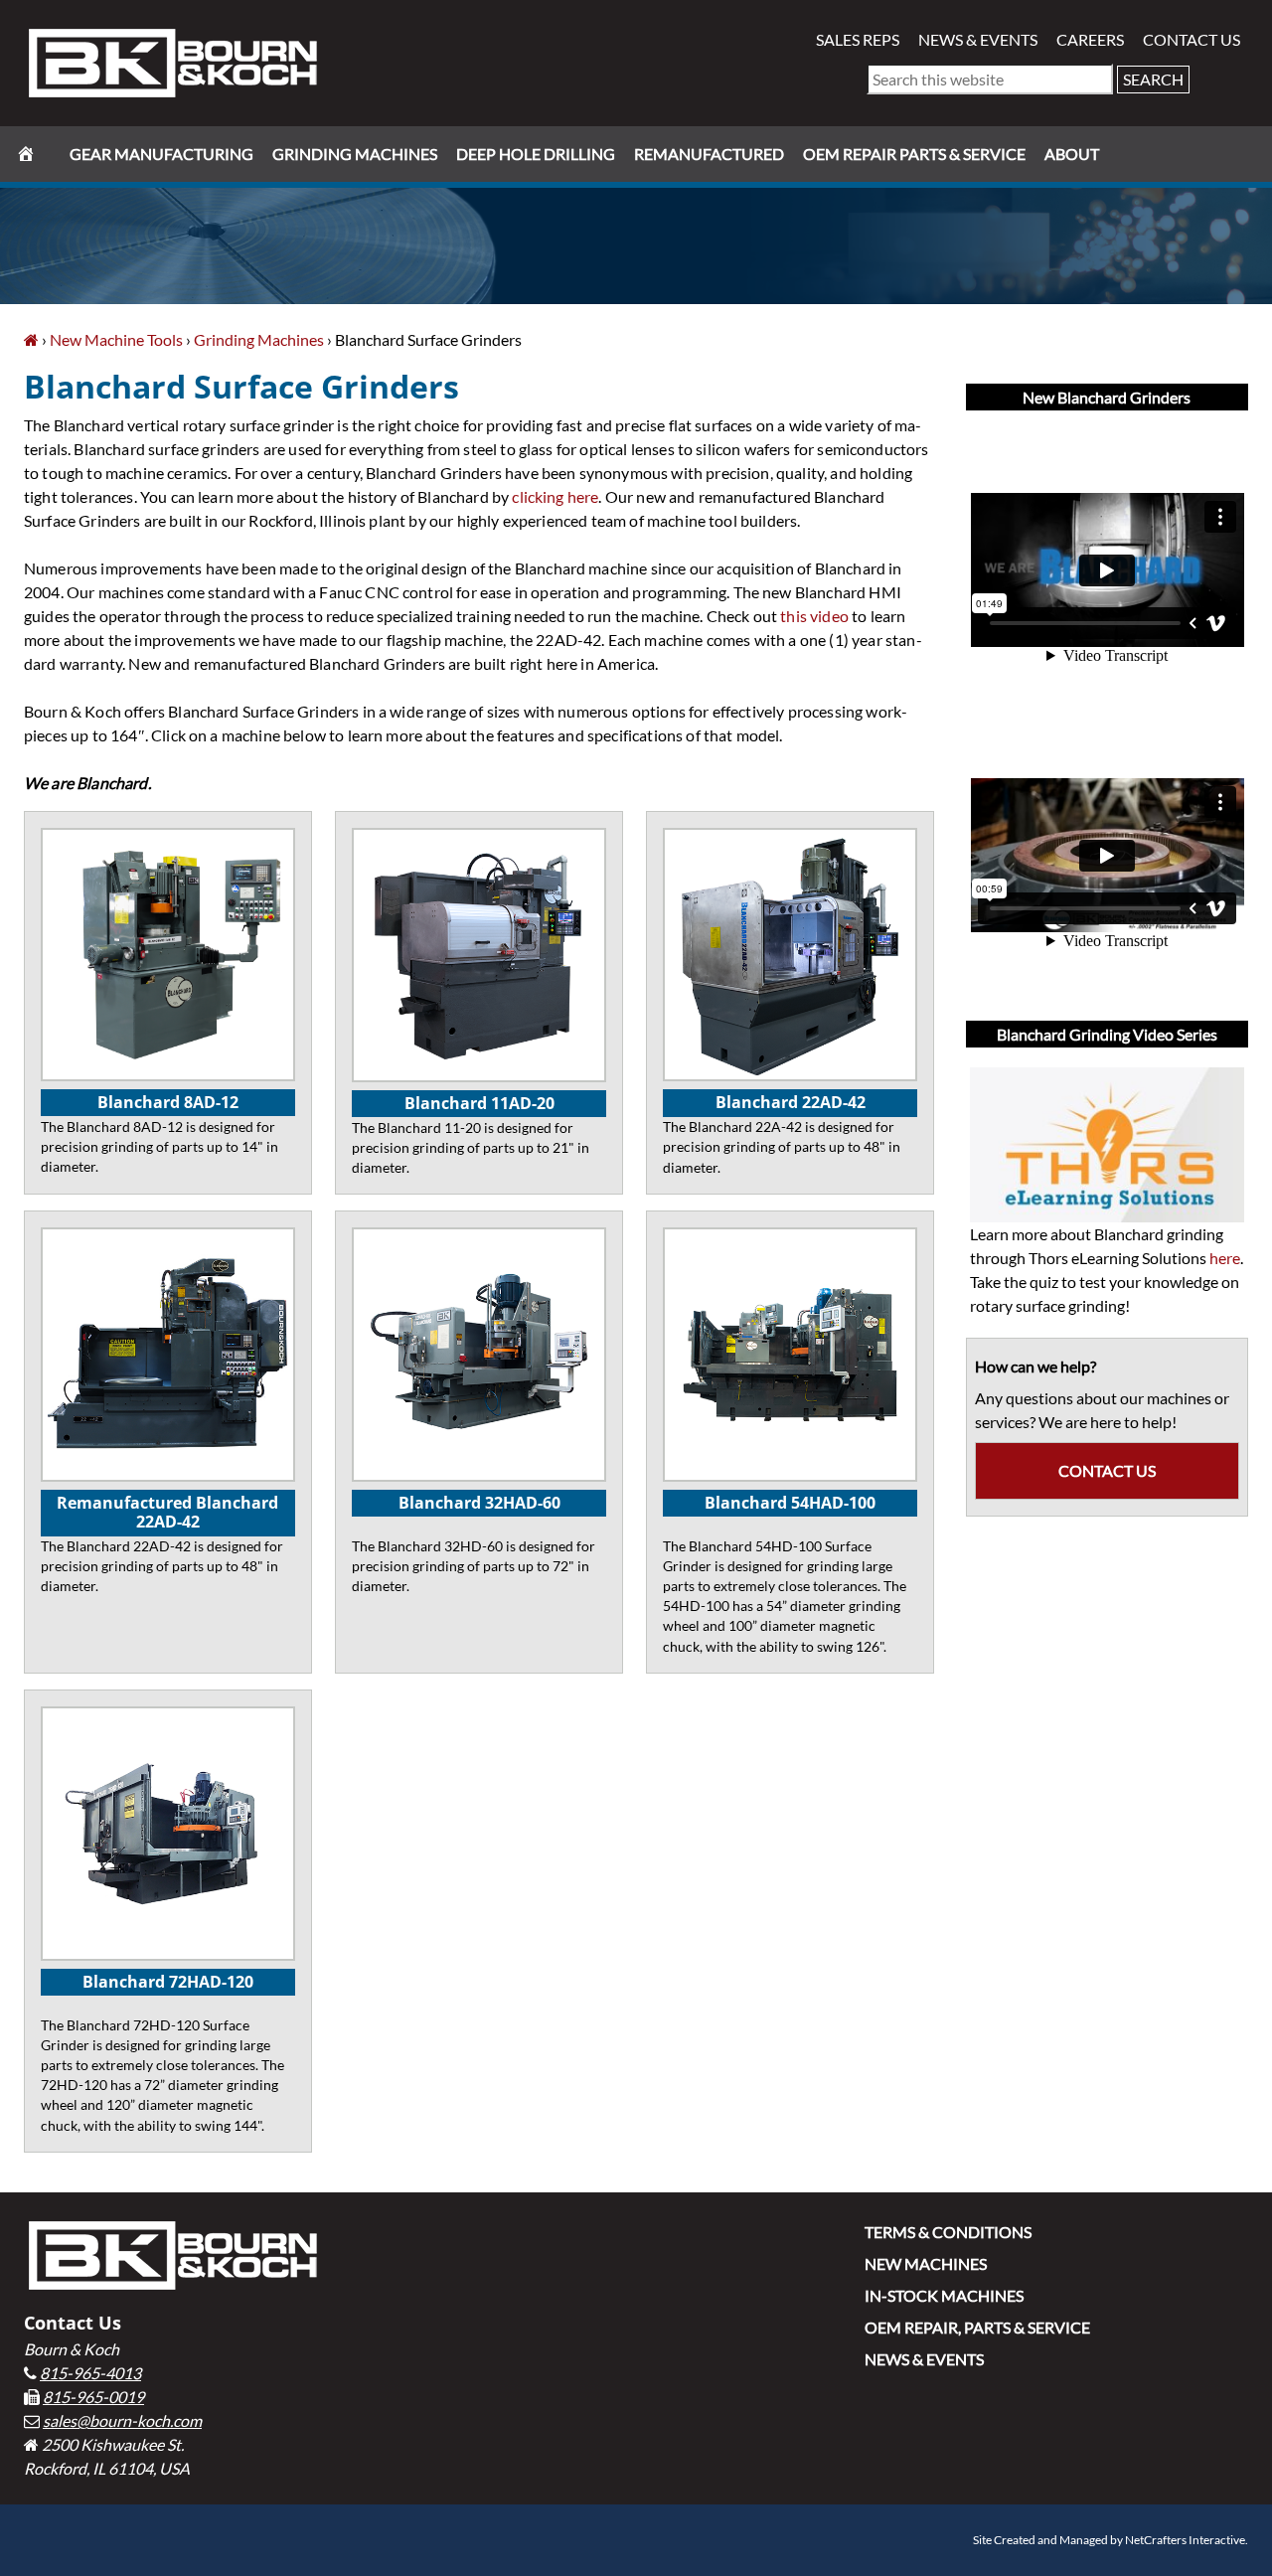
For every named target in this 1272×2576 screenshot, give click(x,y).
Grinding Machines (259, 339)
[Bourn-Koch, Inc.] (31, 339)
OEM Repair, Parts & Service (977, 2327)
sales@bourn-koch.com (122, 2420)
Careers (1090, 39)
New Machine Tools (116, 339)
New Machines (926, 2263)
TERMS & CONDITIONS (948, 2232)
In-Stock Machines (944, 2295)
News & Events (978, 39)
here (1225, 1258)
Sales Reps (858, 39)
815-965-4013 (90, 2373)
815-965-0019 (93, 2397)
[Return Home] (173, 61)
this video (814, 616)
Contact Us (1192, 39)
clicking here (555, 496)
